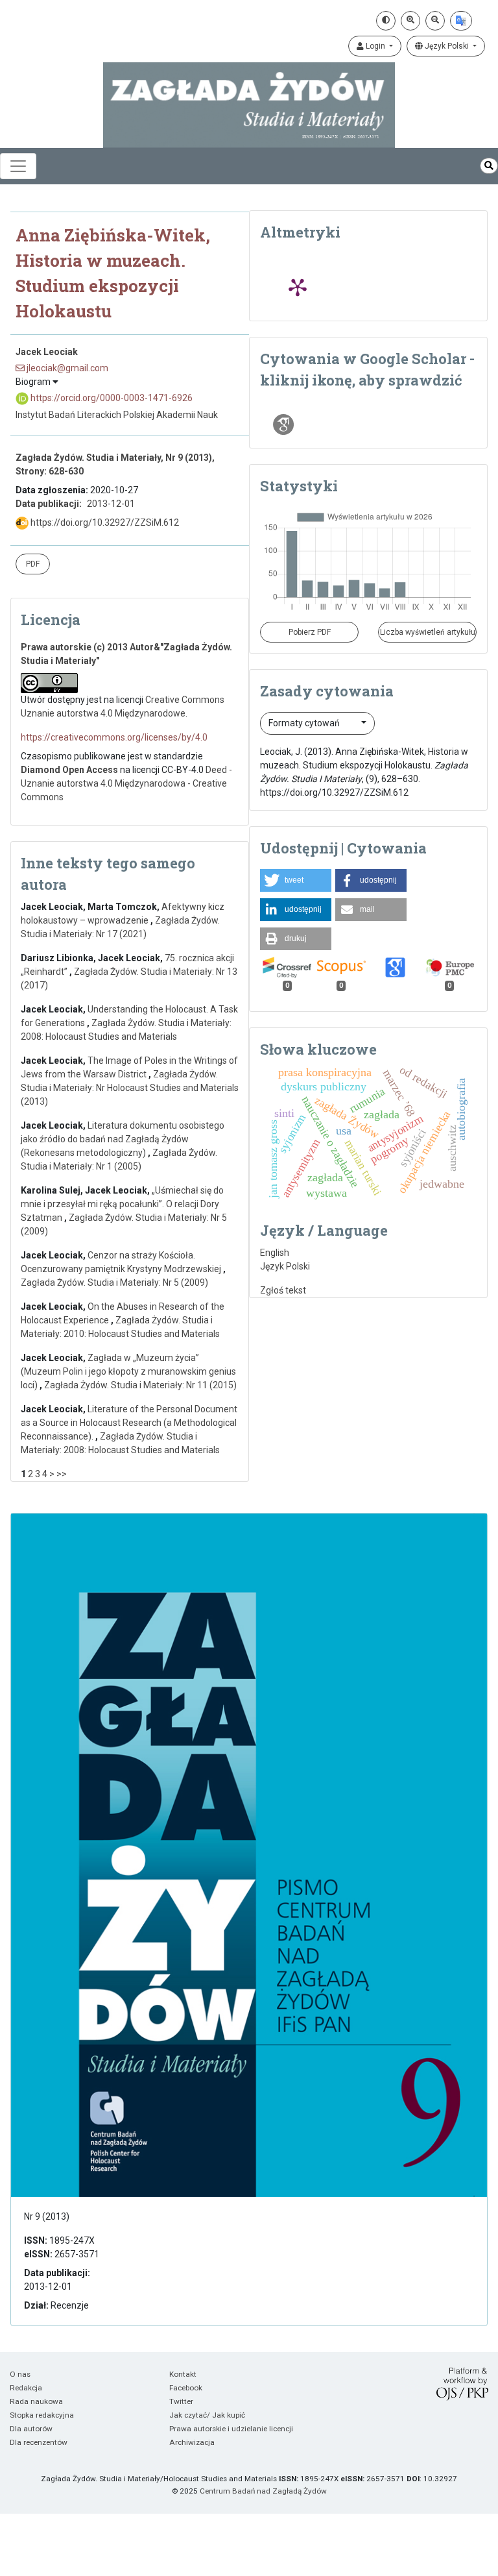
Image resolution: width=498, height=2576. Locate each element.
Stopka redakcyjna (42, 2415)
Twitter (181, 2401)
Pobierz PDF (310, 632)
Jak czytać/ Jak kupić (207, 2415)
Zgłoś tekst (283, 1290)
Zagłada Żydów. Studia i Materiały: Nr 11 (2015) (140, 1385)
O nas (20, 2374)
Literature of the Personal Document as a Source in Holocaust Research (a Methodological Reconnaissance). (129, 1423)
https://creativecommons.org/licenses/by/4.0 (114, 737)
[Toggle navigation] (18, 166)
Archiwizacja (192, 2442)
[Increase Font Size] (410, 21)
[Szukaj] (489, 166)
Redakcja (26, 2388)
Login (375, 46)
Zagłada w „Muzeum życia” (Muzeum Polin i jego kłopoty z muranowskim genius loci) (128, 1371)
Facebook (186, 2388)
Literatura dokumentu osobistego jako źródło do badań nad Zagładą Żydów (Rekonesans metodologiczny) (123, 1139)
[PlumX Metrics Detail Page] (298, 287)
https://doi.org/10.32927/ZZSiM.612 (104, 522)
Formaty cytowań (305, 723)
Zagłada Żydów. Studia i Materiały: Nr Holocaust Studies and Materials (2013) (130, 1088)
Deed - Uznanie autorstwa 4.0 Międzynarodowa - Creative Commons (126, 783)
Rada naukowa (36, 2401)
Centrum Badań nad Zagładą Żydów (263, 2491)
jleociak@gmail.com (66, 368)
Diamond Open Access (69, 770)
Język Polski (447, 46)
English (275, 1253)
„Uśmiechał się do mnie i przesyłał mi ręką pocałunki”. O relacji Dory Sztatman (122, 1204)
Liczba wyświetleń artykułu (428, 632)
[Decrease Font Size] (435, 21)
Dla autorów (31, 2429)
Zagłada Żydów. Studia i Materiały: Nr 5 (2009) (114, 1282)
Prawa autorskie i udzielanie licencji (231, 2429)
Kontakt (183, 2374)
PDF (33, 564)
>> (62, 1474)
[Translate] (461, 21)
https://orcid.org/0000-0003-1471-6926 (111, 398)
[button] (296, 880)
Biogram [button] (34, 382)
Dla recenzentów (39, 2442)
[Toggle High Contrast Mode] (386, 21)
